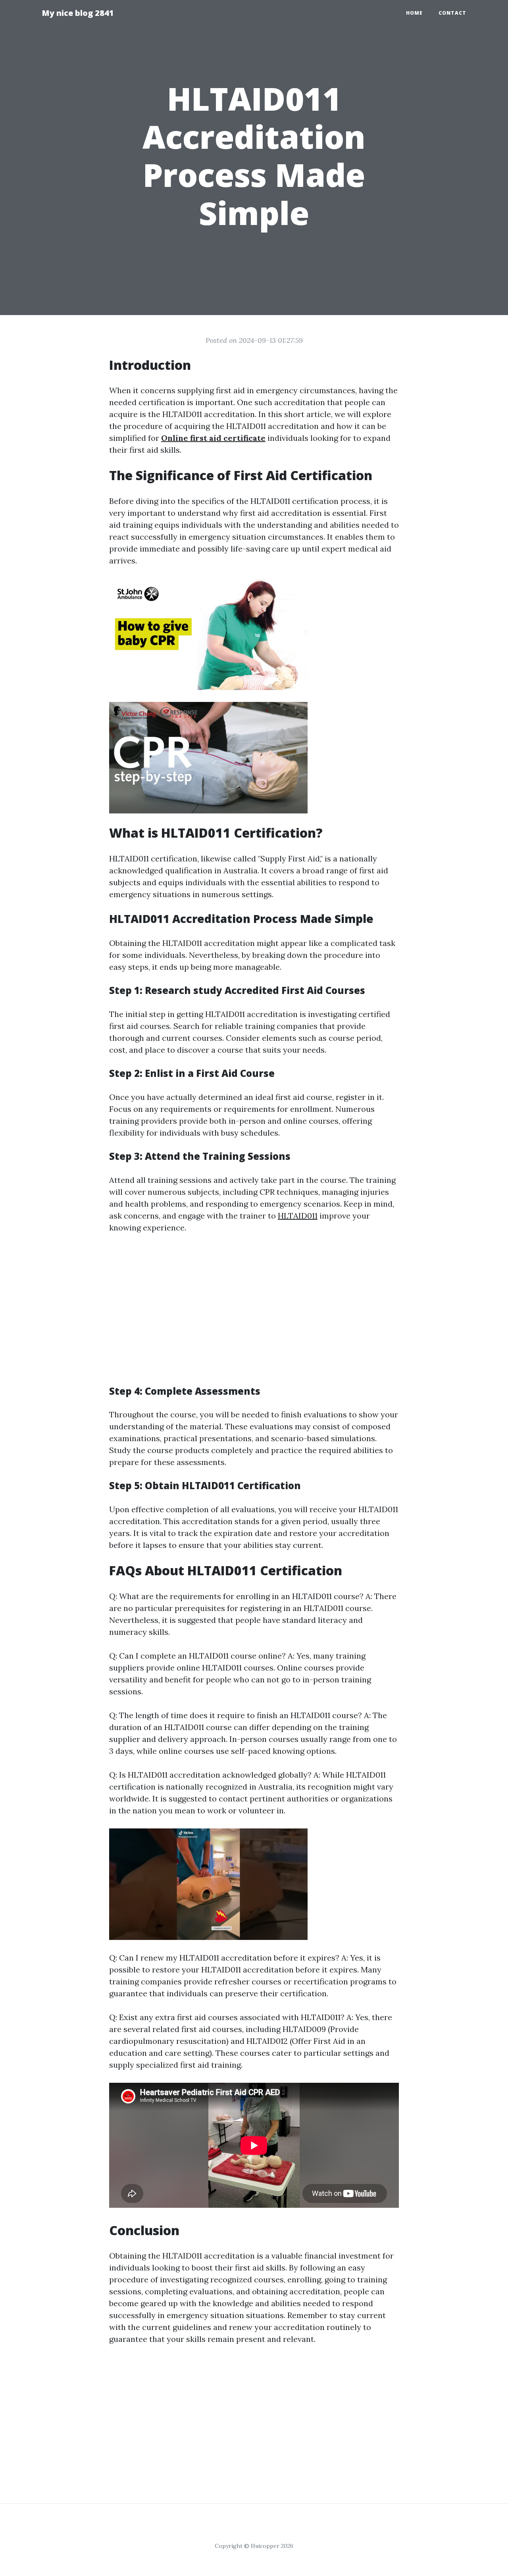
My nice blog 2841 (78, 13)
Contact (452, 13)
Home (414, 13)
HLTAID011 (298, 1216)
